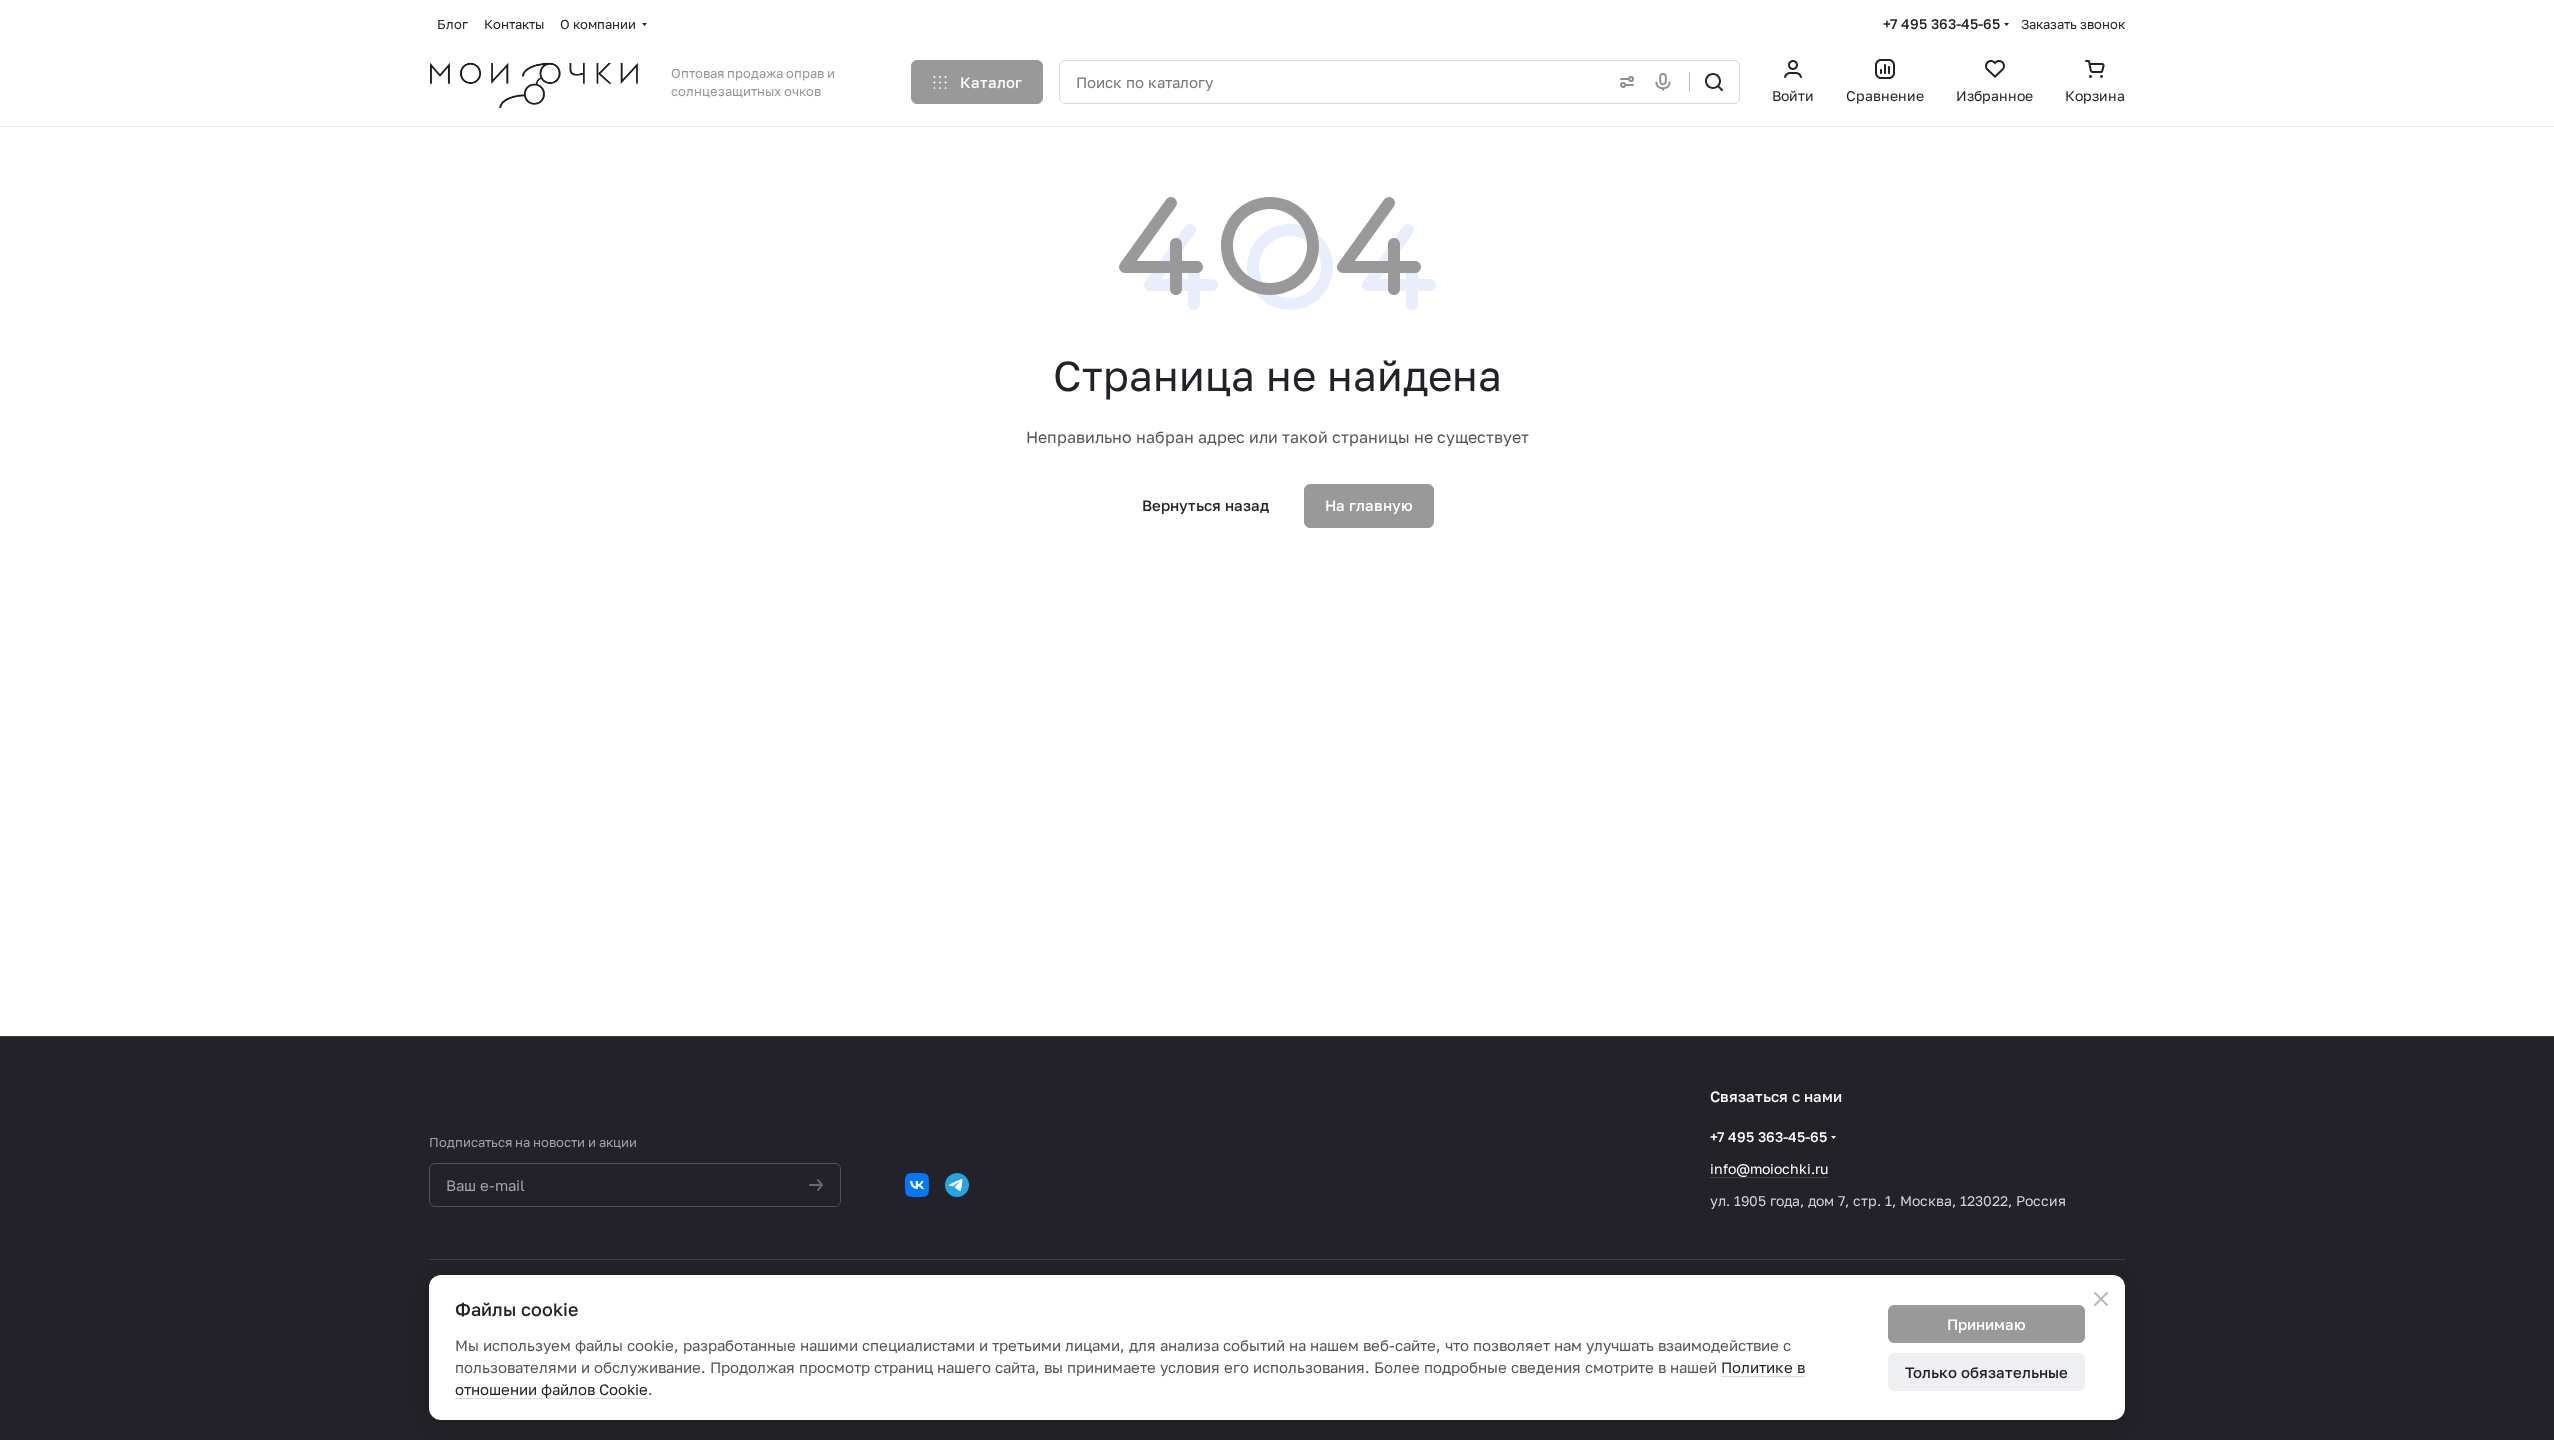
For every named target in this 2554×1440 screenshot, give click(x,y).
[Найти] (1714, 82)
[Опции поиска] (1623, 82)
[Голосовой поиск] (1667, 82)
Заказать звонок (2073, 24)
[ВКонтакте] (917, 1185)
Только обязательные (1986, 1372)
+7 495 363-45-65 (1941, 23)
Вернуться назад (1205, 505)
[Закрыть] (2101, 1299)
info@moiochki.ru (1769, 1168)
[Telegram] (957, 1185)
